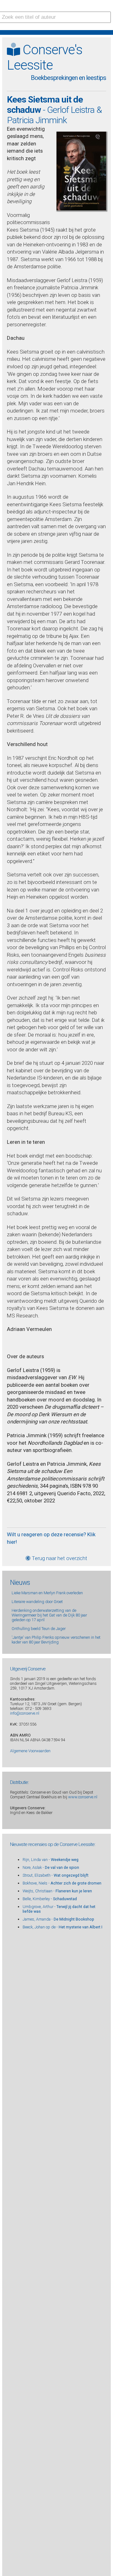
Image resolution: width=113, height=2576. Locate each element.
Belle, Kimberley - (50, 1899)
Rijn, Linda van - (51, 1860)
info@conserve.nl (25, 1713)
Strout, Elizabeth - (56, 1875)
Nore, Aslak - (51, 1867)
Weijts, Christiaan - (57, 1891)
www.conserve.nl (83, 1797)
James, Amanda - (58, 1919)
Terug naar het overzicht (59, 1558)
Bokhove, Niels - (62, 1883)
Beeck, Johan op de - (62, 1927)
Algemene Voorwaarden (30, 1751)
